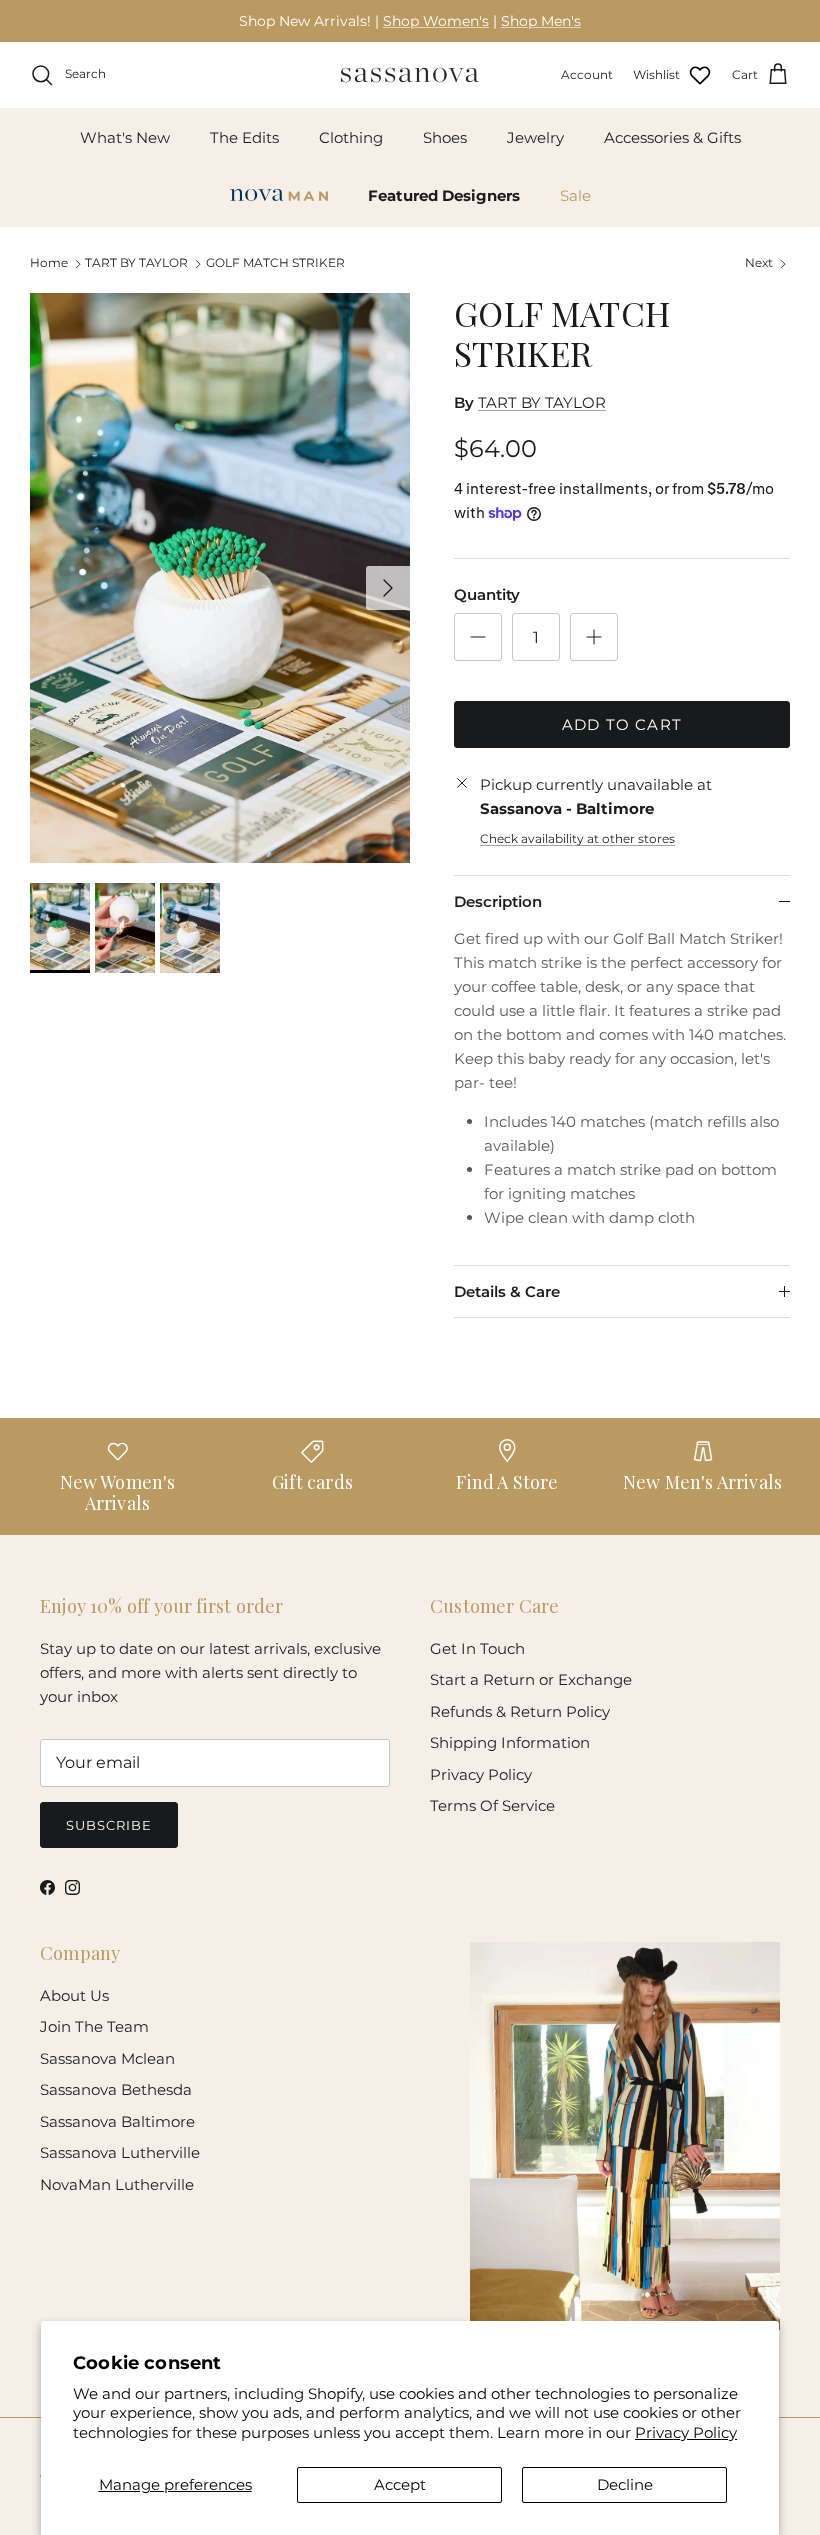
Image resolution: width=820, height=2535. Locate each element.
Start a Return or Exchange (531, 1679)
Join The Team (94, 2026)
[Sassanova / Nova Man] (410, 75)
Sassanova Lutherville (120, 2152)
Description (498, 901)
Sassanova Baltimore (117, 2121)
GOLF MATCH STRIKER (275, 263)
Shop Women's (436, 21)
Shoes (445, 137)
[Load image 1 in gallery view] (220, 578)
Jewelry (535, 137)
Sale (575, 195)
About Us (74, 1995)
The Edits (244, 137)
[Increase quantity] (594, 637)
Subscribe (109, 1825)
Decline (625, 2484)
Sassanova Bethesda (116, 2089)
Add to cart (622, 724)
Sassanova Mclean (107, 2058)
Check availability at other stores (577, 838)
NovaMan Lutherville (117, 2184)
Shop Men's (541, 21)
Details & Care (507, 1291)
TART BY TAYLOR (136, 263)
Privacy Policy (686, 2432)
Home (49, 263)
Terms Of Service (492, 1805)
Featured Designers (444, 195)
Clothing (351, 137)
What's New (125, 137)
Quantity (487, 594)
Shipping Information (510, 1742)
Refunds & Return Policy (520, 1711)
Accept (400, 2484)
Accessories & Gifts (672, 137)
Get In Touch (477, 1648)
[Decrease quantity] (478, 637)
